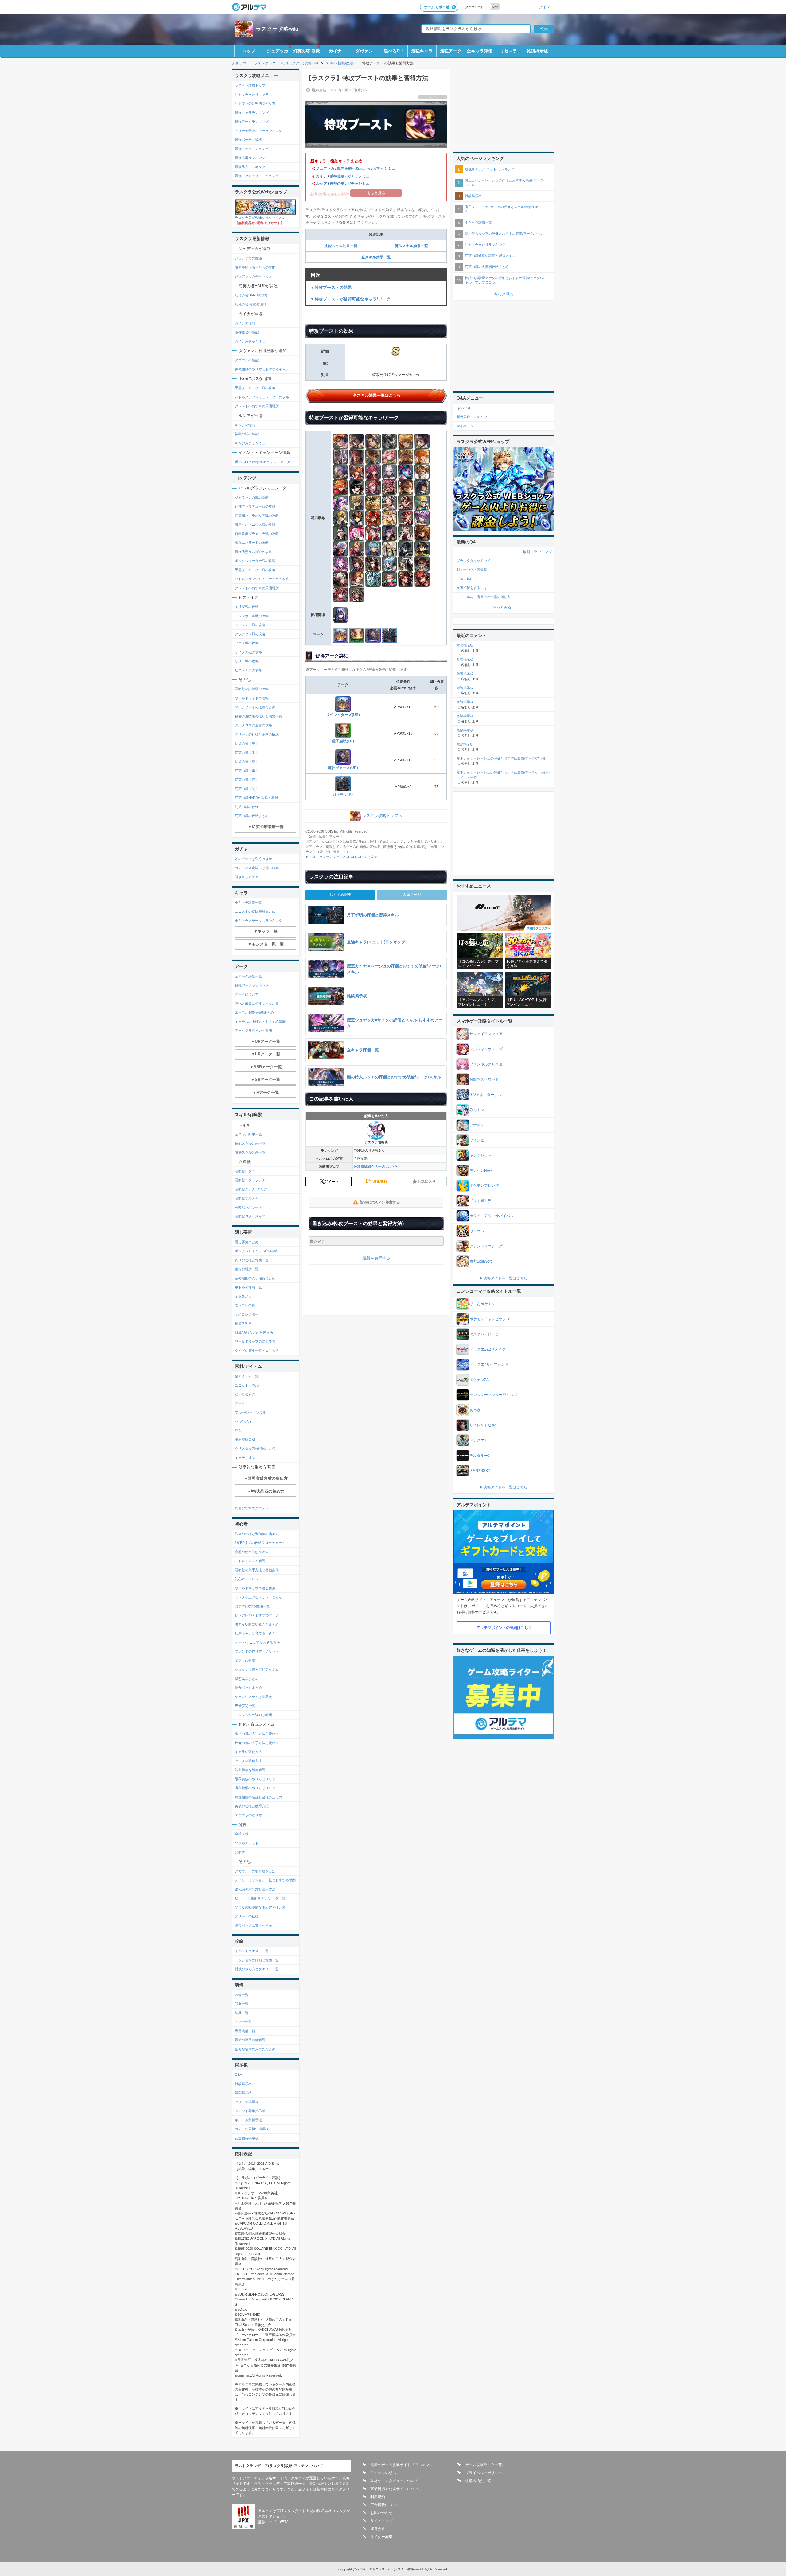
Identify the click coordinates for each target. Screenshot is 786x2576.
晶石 (238, 1430)
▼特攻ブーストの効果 (331, 287)
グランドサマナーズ (486, 1246)
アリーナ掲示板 (247, 2102)
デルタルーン (481, 1456)
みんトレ (477, 1110)
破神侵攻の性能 (247, 332)
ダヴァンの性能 (247, 360)
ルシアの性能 (245, 425)
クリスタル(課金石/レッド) (255, 1449)
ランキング (543, 552)
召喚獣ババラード (248, 1207)
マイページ (465, 426)
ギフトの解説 (245, 1661)
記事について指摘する (380, 1202)
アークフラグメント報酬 (253, 1031)
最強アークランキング (252, 122)
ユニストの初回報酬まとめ (255, 911)
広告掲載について (385, 2505)
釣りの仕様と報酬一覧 (252, 1260)
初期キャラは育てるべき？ (255, 1633)
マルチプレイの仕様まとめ (255, 707)
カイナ (335, 51)
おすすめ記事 (340, 895)
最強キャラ (422, 51)
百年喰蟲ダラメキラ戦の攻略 (257, 534)
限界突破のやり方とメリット (257, 1779)
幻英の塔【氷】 (247, 752)
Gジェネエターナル (486, 1095)
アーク (240, 1403)
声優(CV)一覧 (245, 1706)
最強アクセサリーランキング (257, 176)
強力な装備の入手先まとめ (255, 2049)
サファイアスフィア (486, 1034)
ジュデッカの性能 (248, 258)
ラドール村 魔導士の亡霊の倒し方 (484, 597)
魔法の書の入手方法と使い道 (257, 1734)
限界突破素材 (245, 1440)
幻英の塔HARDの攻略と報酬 (257, 798)
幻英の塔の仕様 (247, 807)
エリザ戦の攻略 (247, 607)
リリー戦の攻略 (247, 661)
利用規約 (378, 2497)
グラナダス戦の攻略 (250, 634)
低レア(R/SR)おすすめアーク (257, 1615)
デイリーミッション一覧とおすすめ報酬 (265, 1880)
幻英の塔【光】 (247, 779)
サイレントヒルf (483, 1425)
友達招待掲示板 (247, 2138)
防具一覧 (242, 2013)
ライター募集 (381, 2537)
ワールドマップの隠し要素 (255, 1341)
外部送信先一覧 (478, 2481)
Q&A (238, 2075)
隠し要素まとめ (247, 1242)
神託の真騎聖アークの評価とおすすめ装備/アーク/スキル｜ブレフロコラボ (505, 280)
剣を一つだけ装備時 (472, 570)
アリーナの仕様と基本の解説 (257, 734)
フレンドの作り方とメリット (257, 1651)
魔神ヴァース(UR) (343, 768)
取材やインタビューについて (394, 2481)
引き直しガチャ (247, 877)
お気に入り (426, 1182)
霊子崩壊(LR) (343, 741)
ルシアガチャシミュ (250, 443)
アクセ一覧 (243, 2022)
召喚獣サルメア (247, 1198)
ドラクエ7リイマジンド (489, 1364)
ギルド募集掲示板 (248, 2120)
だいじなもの (245, 1394)
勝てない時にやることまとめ (257, 1624)
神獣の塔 (337, 184)
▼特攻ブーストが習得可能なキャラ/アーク (350, 299)
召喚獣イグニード (248, 1171)
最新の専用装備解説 (250, 2040)
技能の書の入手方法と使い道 (257, 1743)
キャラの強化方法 (248, 1752)
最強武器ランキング (250, 158)
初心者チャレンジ (248, 1579)
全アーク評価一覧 (248, 976)
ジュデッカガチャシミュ (253, 276)
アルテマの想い (383, 2473)
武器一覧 (242, 2004)
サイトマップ (381, 2521)
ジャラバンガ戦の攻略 (252, 497)
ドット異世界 (481, 1201)
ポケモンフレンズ (484, 1186)
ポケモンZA (479, 1380)
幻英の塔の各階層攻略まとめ (487, 267)
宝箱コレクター (247, 1314)
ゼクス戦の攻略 (247, 643)
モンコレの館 (245, 1305)
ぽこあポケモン (482, 1304)
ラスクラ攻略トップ (250, 85)
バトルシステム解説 (250, 1561)
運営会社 (378, 2529)
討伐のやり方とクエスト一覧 (257, 1969)
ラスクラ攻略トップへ (382, 816)
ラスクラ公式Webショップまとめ (260, 218)
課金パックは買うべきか (253, 1925)
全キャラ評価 (480, 51)
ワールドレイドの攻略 (252, 698)
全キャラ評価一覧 (248, 903)
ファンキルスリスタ (486, 1064)
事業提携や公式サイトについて (396, 2489)
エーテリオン (245, 1458)
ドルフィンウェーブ (486, 1049)
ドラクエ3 (478, 1440)
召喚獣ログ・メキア (250, 1216)
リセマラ (508, 51)
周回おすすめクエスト (252, 1508)
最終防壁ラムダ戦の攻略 (253, 552)
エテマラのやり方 (248, 1815)
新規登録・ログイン (472, 417)
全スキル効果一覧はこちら (377, 395)
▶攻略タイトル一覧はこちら (504, 1278)
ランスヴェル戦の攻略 (252, 616)
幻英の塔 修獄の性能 (251, 304)
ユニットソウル (247, 1385)
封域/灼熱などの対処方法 (254, 1332)
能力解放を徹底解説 (250, 1770)
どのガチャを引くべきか (253, 859)
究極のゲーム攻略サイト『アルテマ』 (402, 2465)
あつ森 (475, 1410)
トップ (249, 51)
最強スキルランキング (252, 149)
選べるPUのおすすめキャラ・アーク (263, 462)
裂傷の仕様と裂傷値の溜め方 (257, 1534)
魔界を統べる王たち (354, 168)
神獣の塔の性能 (247, 434)
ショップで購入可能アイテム (257, 1669)
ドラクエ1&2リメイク (488, 1349)
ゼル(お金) (243, 1421)
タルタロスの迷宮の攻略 (253, 725)
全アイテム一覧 (247, 1376)
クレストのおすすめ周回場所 (257, 406)
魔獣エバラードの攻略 (252, 543)
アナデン (477, 1125)
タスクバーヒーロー (486, 1334)
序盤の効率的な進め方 (252, 1552)
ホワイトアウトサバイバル (492, 1216)
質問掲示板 (243, 2093)
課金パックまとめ (248, 1688)
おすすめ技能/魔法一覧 (252, 1606)
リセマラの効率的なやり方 (255, 103)
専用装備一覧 (245, 2031)
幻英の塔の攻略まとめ (252, 816)
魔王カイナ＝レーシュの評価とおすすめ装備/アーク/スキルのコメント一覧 (503, 775)
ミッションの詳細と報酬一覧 (257, 1960)
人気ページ (412, 895)
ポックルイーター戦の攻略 (255, 561)
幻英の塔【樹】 (247, 761)
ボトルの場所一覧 (248, 1287)
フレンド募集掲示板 (250, 2111)
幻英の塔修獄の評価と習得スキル (490, 256)
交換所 (240, 1852)
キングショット (482, 1155)
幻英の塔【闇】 (247, 789)
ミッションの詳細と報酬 (253, 1715)
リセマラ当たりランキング (485, 245)
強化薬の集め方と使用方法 (255, 1889)
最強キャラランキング (252, 113)
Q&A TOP (464, 408)
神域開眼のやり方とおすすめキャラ (262, 369)
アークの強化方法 (248, 1761)
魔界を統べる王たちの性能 (255, 267)
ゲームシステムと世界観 (253, 1697)
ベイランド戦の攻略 (250, 625)
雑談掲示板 (537, 51)
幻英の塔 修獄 (306, 51)
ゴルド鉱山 (465, 579)
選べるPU (393, 51)
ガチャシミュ (384, 168)
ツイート (332, 1182)
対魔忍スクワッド (484, 1080)
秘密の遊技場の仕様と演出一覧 (259, 716)
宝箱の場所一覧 (247, 1269)
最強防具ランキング (250, 167)
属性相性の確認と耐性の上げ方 (259, 1797)
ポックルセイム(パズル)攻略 (256, 1251)
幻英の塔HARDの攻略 (251, 295)
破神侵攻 (337, 176)
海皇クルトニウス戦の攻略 (255, 524)
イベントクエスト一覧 (252, 1951)
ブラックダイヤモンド (473, 561)
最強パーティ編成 (248, 140)
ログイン (543, 7)
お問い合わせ (381, 2513)
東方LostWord (481, 1261)
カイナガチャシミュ (250, 341)
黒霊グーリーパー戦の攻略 (255, 388)
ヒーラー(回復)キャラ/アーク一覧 (260, 1898)
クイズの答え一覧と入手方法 (257, 1351)
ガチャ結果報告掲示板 (252, 2129)
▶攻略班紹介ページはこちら (376, 1166)
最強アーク (451, 51)
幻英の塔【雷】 (247, 771)
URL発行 (380, 1182)
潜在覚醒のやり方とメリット (257, 1788)
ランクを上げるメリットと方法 (259, 1597)
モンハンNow (481, 1170)
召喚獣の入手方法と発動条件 (257, 1570)
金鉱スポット (245, 1296)
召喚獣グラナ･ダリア (251, 1189)
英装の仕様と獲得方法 (252, 1806)
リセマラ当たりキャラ (252, 95)
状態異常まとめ (247, 1679)
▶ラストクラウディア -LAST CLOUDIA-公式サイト (345, 857)
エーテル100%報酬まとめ (254, 1012)
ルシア (321, 184)
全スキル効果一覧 (376, 257)
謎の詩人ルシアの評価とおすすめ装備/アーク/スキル (505, 234)
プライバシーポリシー (484, 2473)
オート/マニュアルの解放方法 (257, 1642)
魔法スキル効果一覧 (411, 246)
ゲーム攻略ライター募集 (485, 2465)
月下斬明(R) (343, 795)
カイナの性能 (245, 323)
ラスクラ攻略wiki (277, 29)
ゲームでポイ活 (437, 7)
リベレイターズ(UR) (343, 715)
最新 (527, 552)
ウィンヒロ (479, 1140)
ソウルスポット (247, 1843)
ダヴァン (364, 51)
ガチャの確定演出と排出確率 (257, 868)
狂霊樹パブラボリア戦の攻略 (257, 516)
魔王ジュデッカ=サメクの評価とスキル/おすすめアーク (505, 209)
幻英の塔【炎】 (247, 743)
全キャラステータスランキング (259, 921)
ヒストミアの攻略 (248, 670)
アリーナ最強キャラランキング (259, 131)
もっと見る (504, 294)
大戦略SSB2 (480, 1471)
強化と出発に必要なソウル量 (257, 1004)
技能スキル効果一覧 (341, 246)
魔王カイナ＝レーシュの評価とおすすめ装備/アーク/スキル (505, 182)
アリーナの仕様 (247, 1916)
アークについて (247, 994)
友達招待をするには (472, 588)
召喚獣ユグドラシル (250, 1180)
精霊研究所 (243, 1323)
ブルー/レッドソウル (251, 1412)
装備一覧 (242, 1995)
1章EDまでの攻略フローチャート (260, 1543)
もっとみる (502, 607)
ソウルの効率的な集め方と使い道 (260, 1907)
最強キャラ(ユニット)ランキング (490, 169)
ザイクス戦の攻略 (248, 652)
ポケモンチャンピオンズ (490, 1319)
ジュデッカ (278, 51)
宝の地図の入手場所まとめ (255, 1278)
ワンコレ (477, 1231)
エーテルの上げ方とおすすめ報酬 (260, 1022)
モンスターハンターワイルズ (493, 1395)
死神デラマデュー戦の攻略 (255, 506)
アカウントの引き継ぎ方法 (255, 1871)
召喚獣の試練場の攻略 (252, 689)
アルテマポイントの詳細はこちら (504, 1628)
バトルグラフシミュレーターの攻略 (262, 397)
